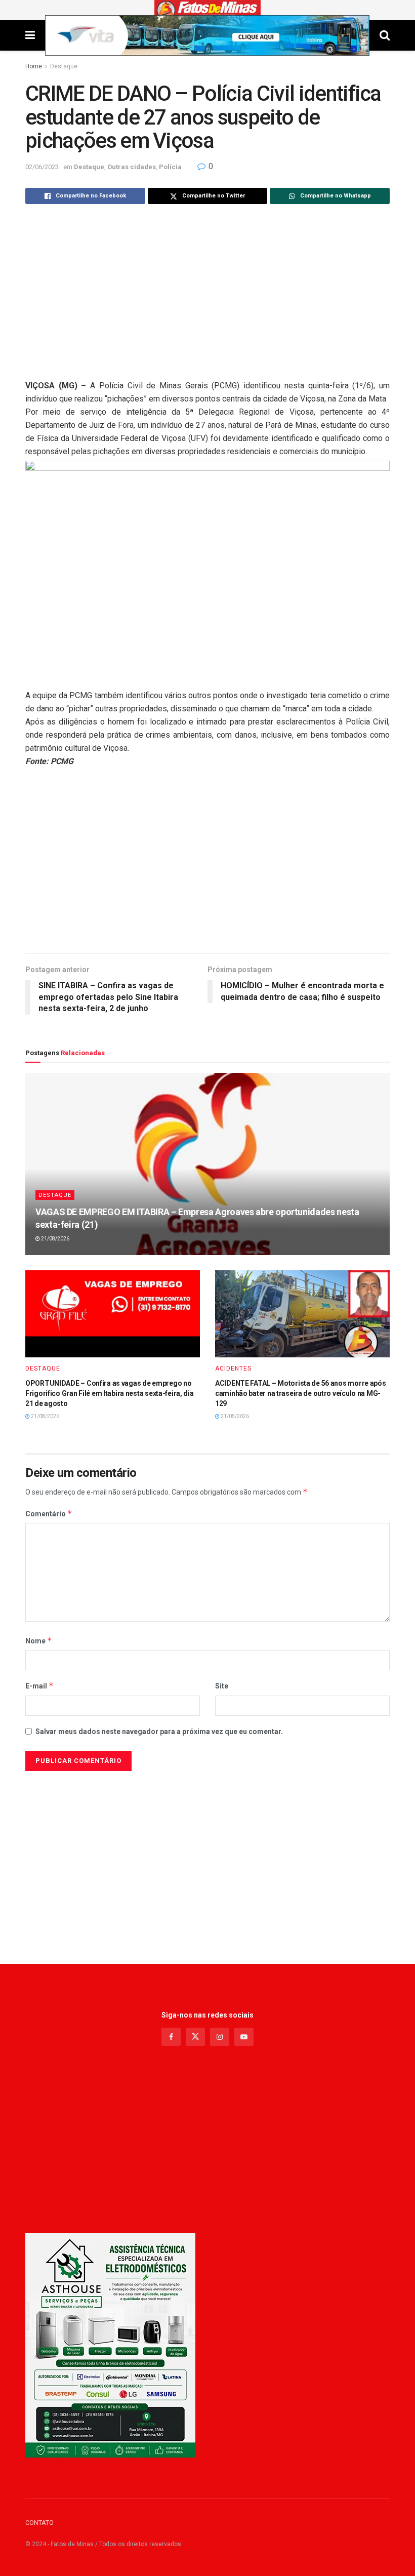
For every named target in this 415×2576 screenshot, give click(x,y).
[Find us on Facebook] (171, 2037)
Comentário (49, 1514)
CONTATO (39, 2523)
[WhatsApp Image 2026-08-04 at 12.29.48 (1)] (110, 2345)
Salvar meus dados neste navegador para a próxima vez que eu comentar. (159, 1732)
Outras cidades (132, 167)
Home (34, 66)
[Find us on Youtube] (244, 2037)
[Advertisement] (207, 293)
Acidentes (233, 1368)
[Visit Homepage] (208, 10)
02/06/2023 (42, 167)
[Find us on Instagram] (220, 2037)
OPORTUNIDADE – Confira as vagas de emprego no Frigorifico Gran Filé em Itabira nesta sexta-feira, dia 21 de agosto (110, 1393)
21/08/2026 (55, 1239)
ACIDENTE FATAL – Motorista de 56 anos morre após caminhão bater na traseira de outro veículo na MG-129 (301, 1393)
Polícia (170, 167)
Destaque (64, 66)
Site (222, 1686)
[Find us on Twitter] (195, 2037)
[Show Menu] (30, 35)
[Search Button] (385, 35)
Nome (39, 1641)
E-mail (39, 1686)
